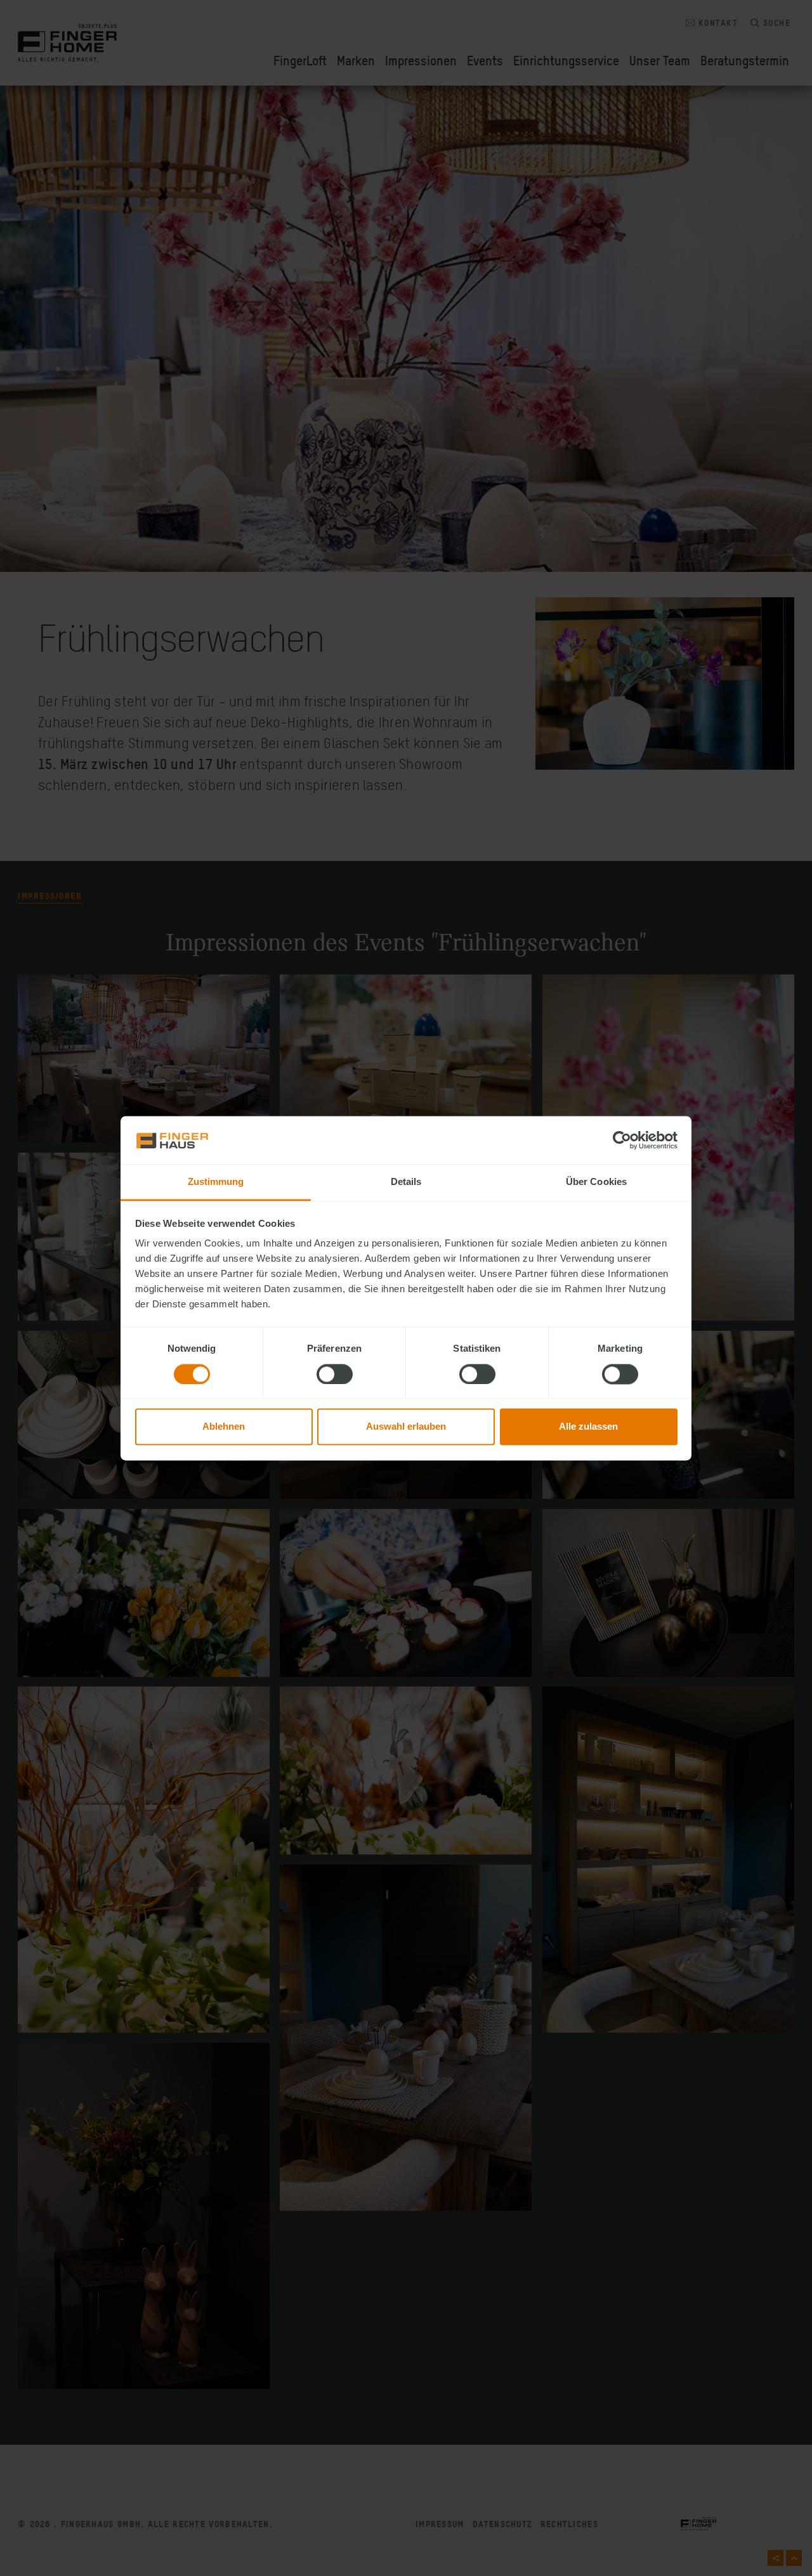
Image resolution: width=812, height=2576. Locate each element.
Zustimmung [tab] (216, 1182)
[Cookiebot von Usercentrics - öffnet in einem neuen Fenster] (622, 1140)
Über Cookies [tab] (596, 1182)
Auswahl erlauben (406, 1427)
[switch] (335, 1374)
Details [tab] (406, 1182)
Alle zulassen (588, 1427)
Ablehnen (224, 1427)
